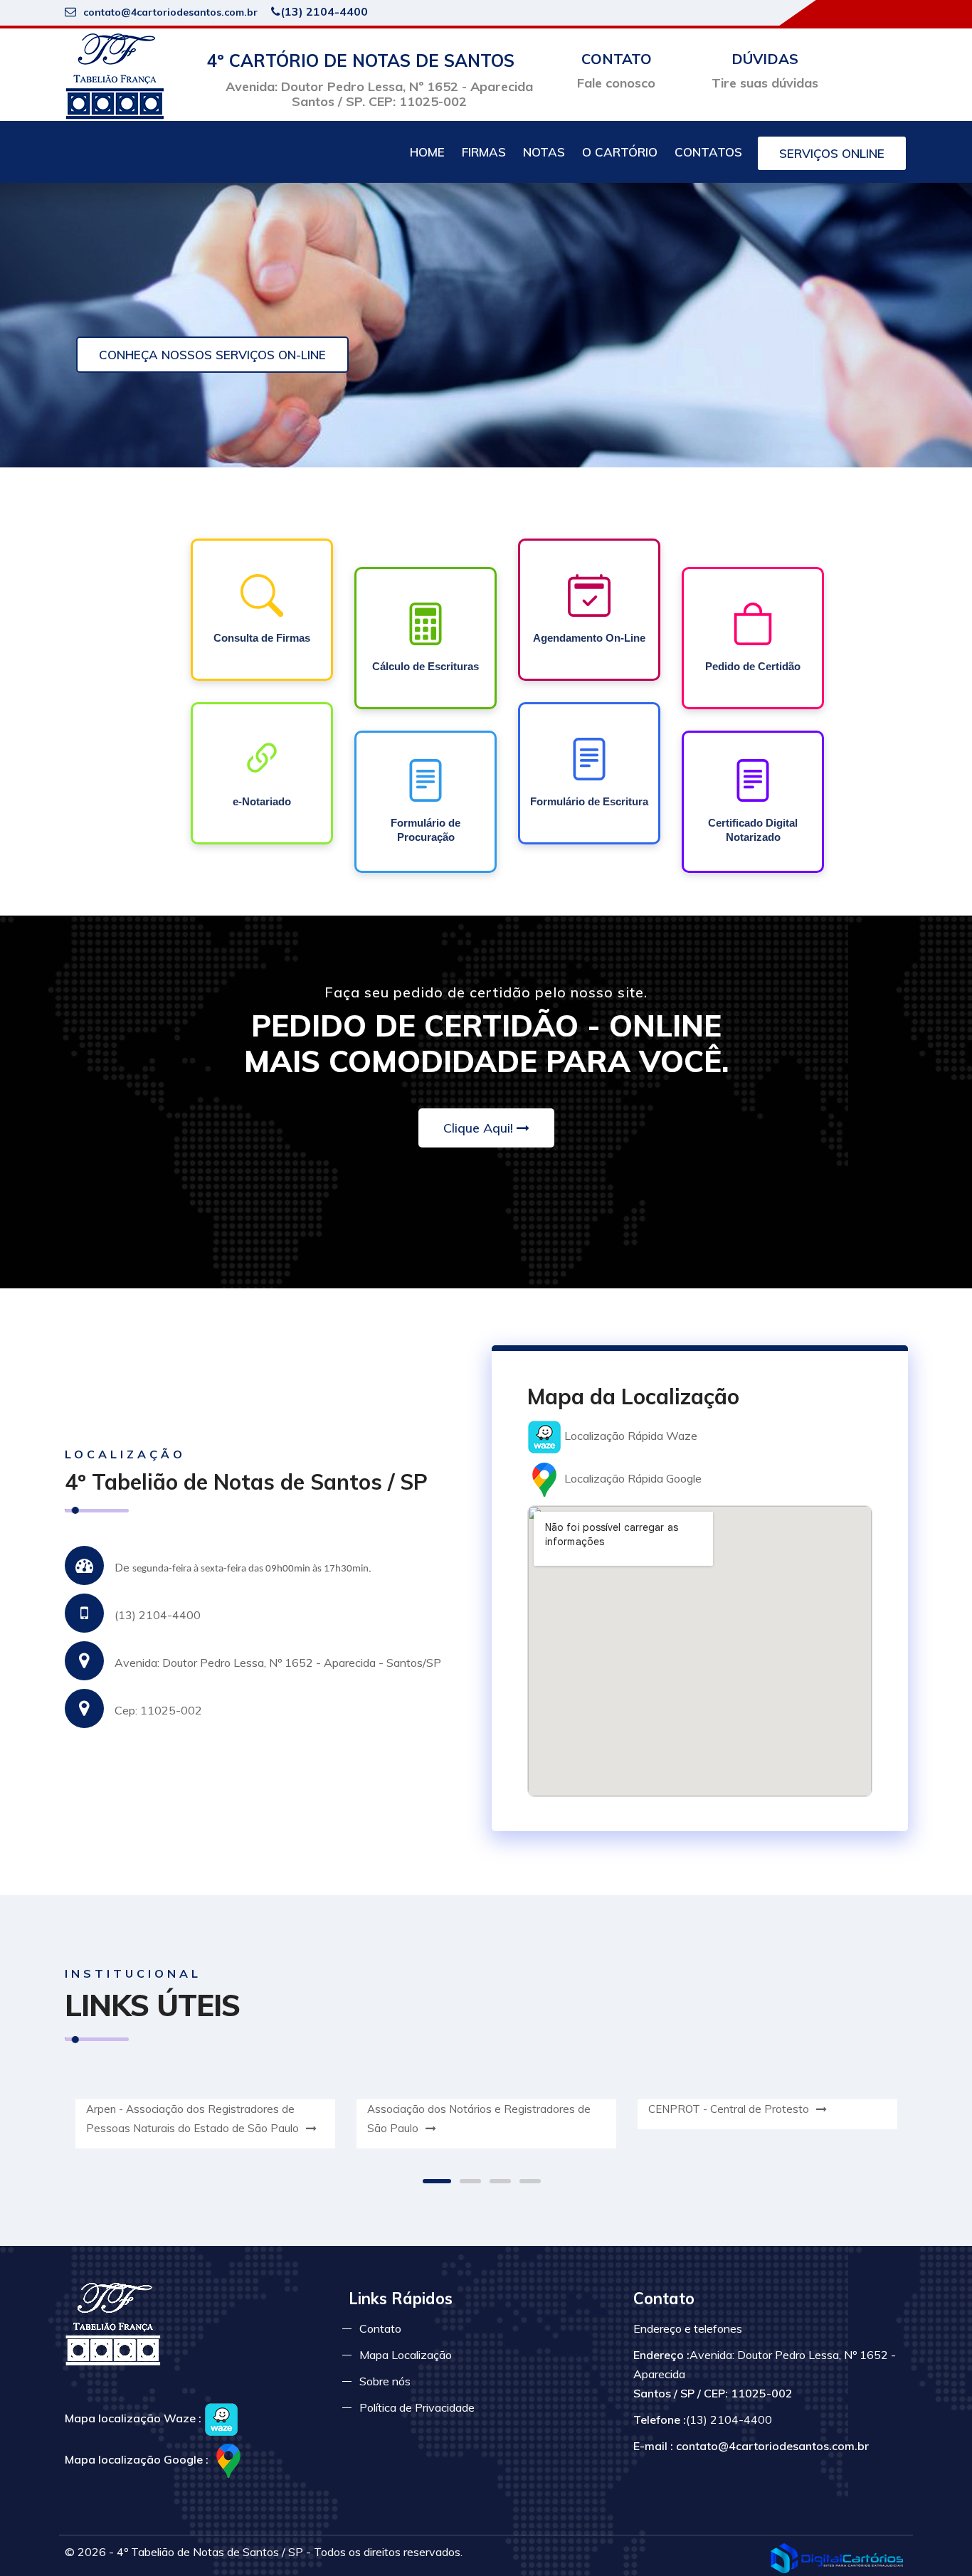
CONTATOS (708, 152)
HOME (427, 152)
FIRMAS (484, 152)
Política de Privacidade (417, 2407)
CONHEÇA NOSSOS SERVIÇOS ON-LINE (212, 355)
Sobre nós (385, 2381)
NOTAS (544, 152)
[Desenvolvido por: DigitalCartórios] (837, 2558)
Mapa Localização (406, 2355)
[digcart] (115, 75)
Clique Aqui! (478, 1128)
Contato (380, 2328)
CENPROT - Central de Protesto (730, 2109)
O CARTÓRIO (620, 152)
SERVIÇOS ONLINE (832, 153)
